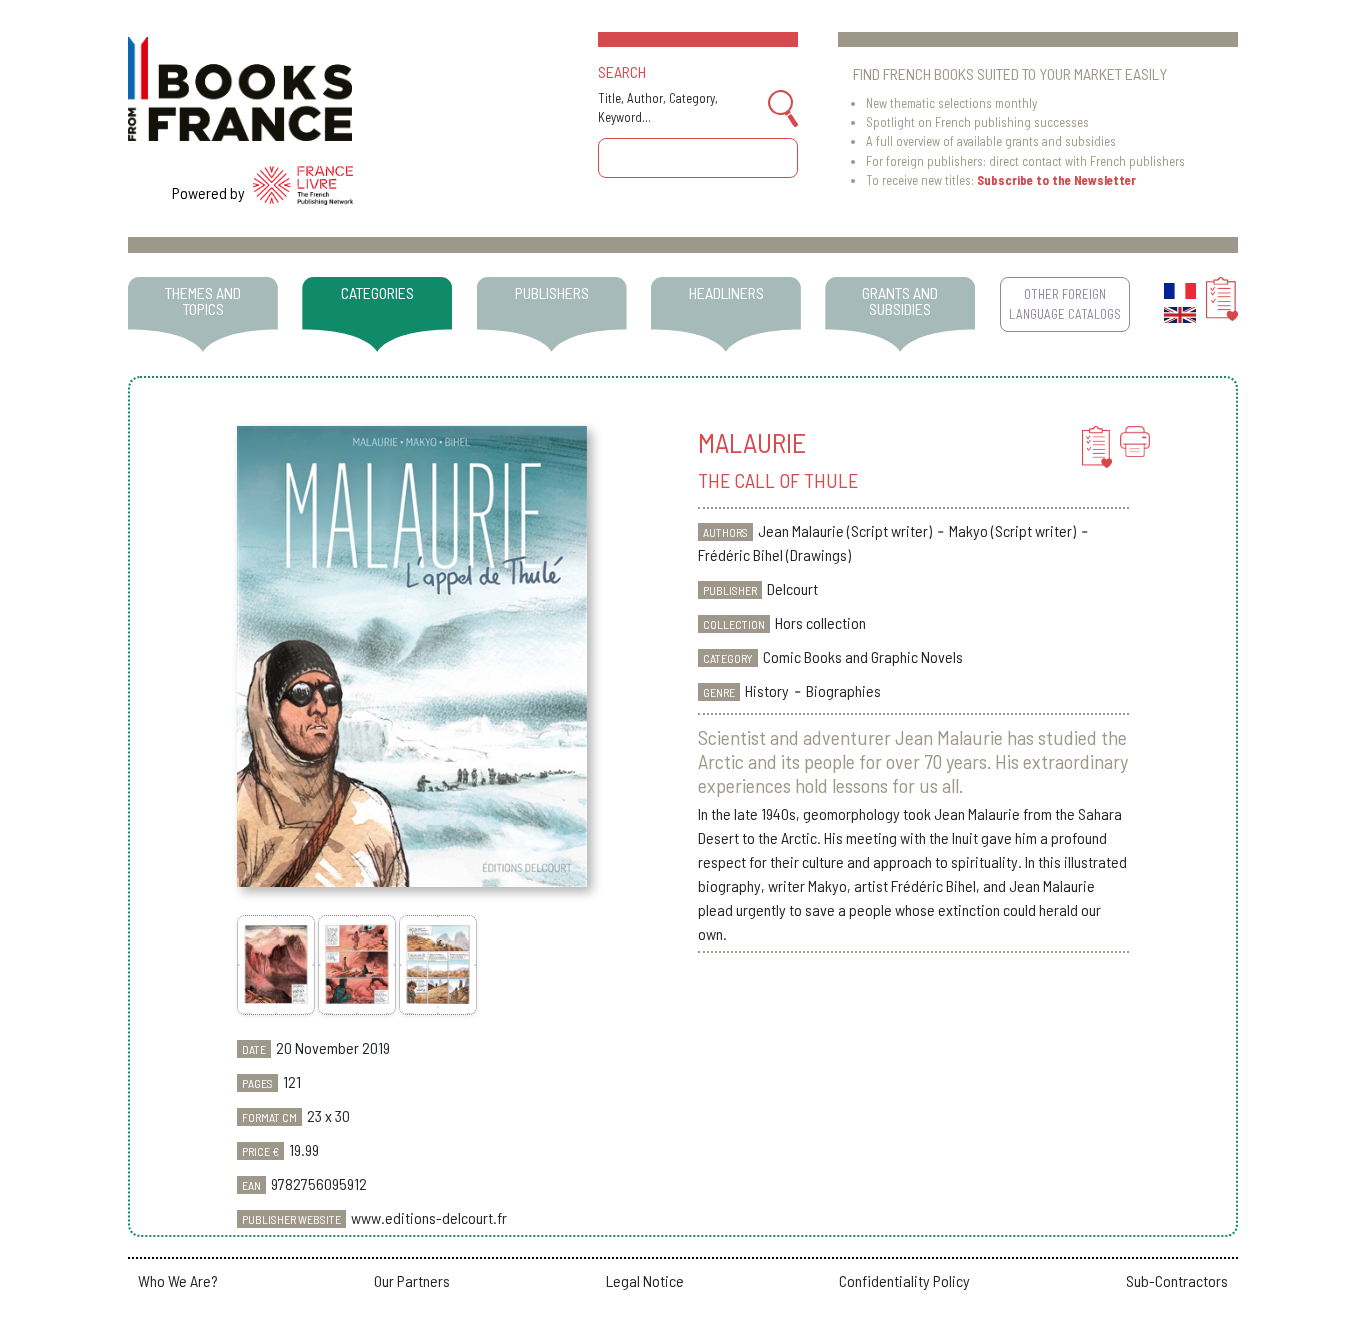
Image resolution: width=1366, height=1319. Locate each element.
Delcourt (792, 588)
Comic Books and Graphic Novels (863, 656)
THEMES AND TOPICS (203, 300)
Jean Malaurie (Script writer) (845, 530)
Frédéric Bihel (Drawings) (774, 554)
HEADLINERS (726, 292)
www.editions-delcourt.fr (429, 1217)
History (767, 690)
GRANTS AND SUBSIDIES (900, 300)
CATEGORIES (377, 292)
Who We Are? (178, 1280)
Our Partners (412, 1280)
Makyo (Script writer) (1012, 530)
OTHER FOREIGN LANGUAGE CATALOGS (1065, 303)
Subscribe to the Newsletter (1056, 180)
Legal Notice (645, 1280)
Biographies (843, 690)
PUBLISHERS (552, 292)
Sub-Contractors (1177, 1280)
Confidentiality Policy (904, 1280)
